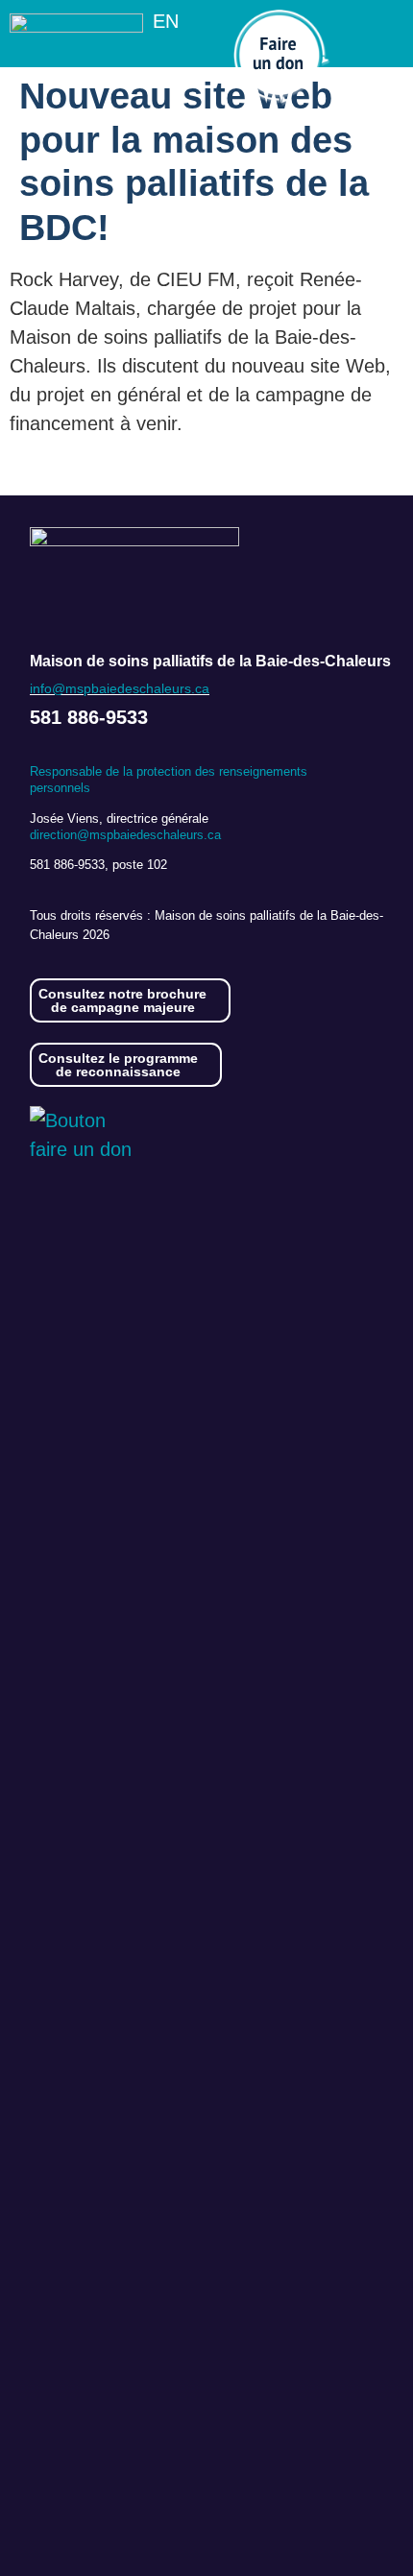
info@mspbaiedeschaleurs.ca (120, 688)
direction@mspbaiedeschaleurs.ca (125, 835)
